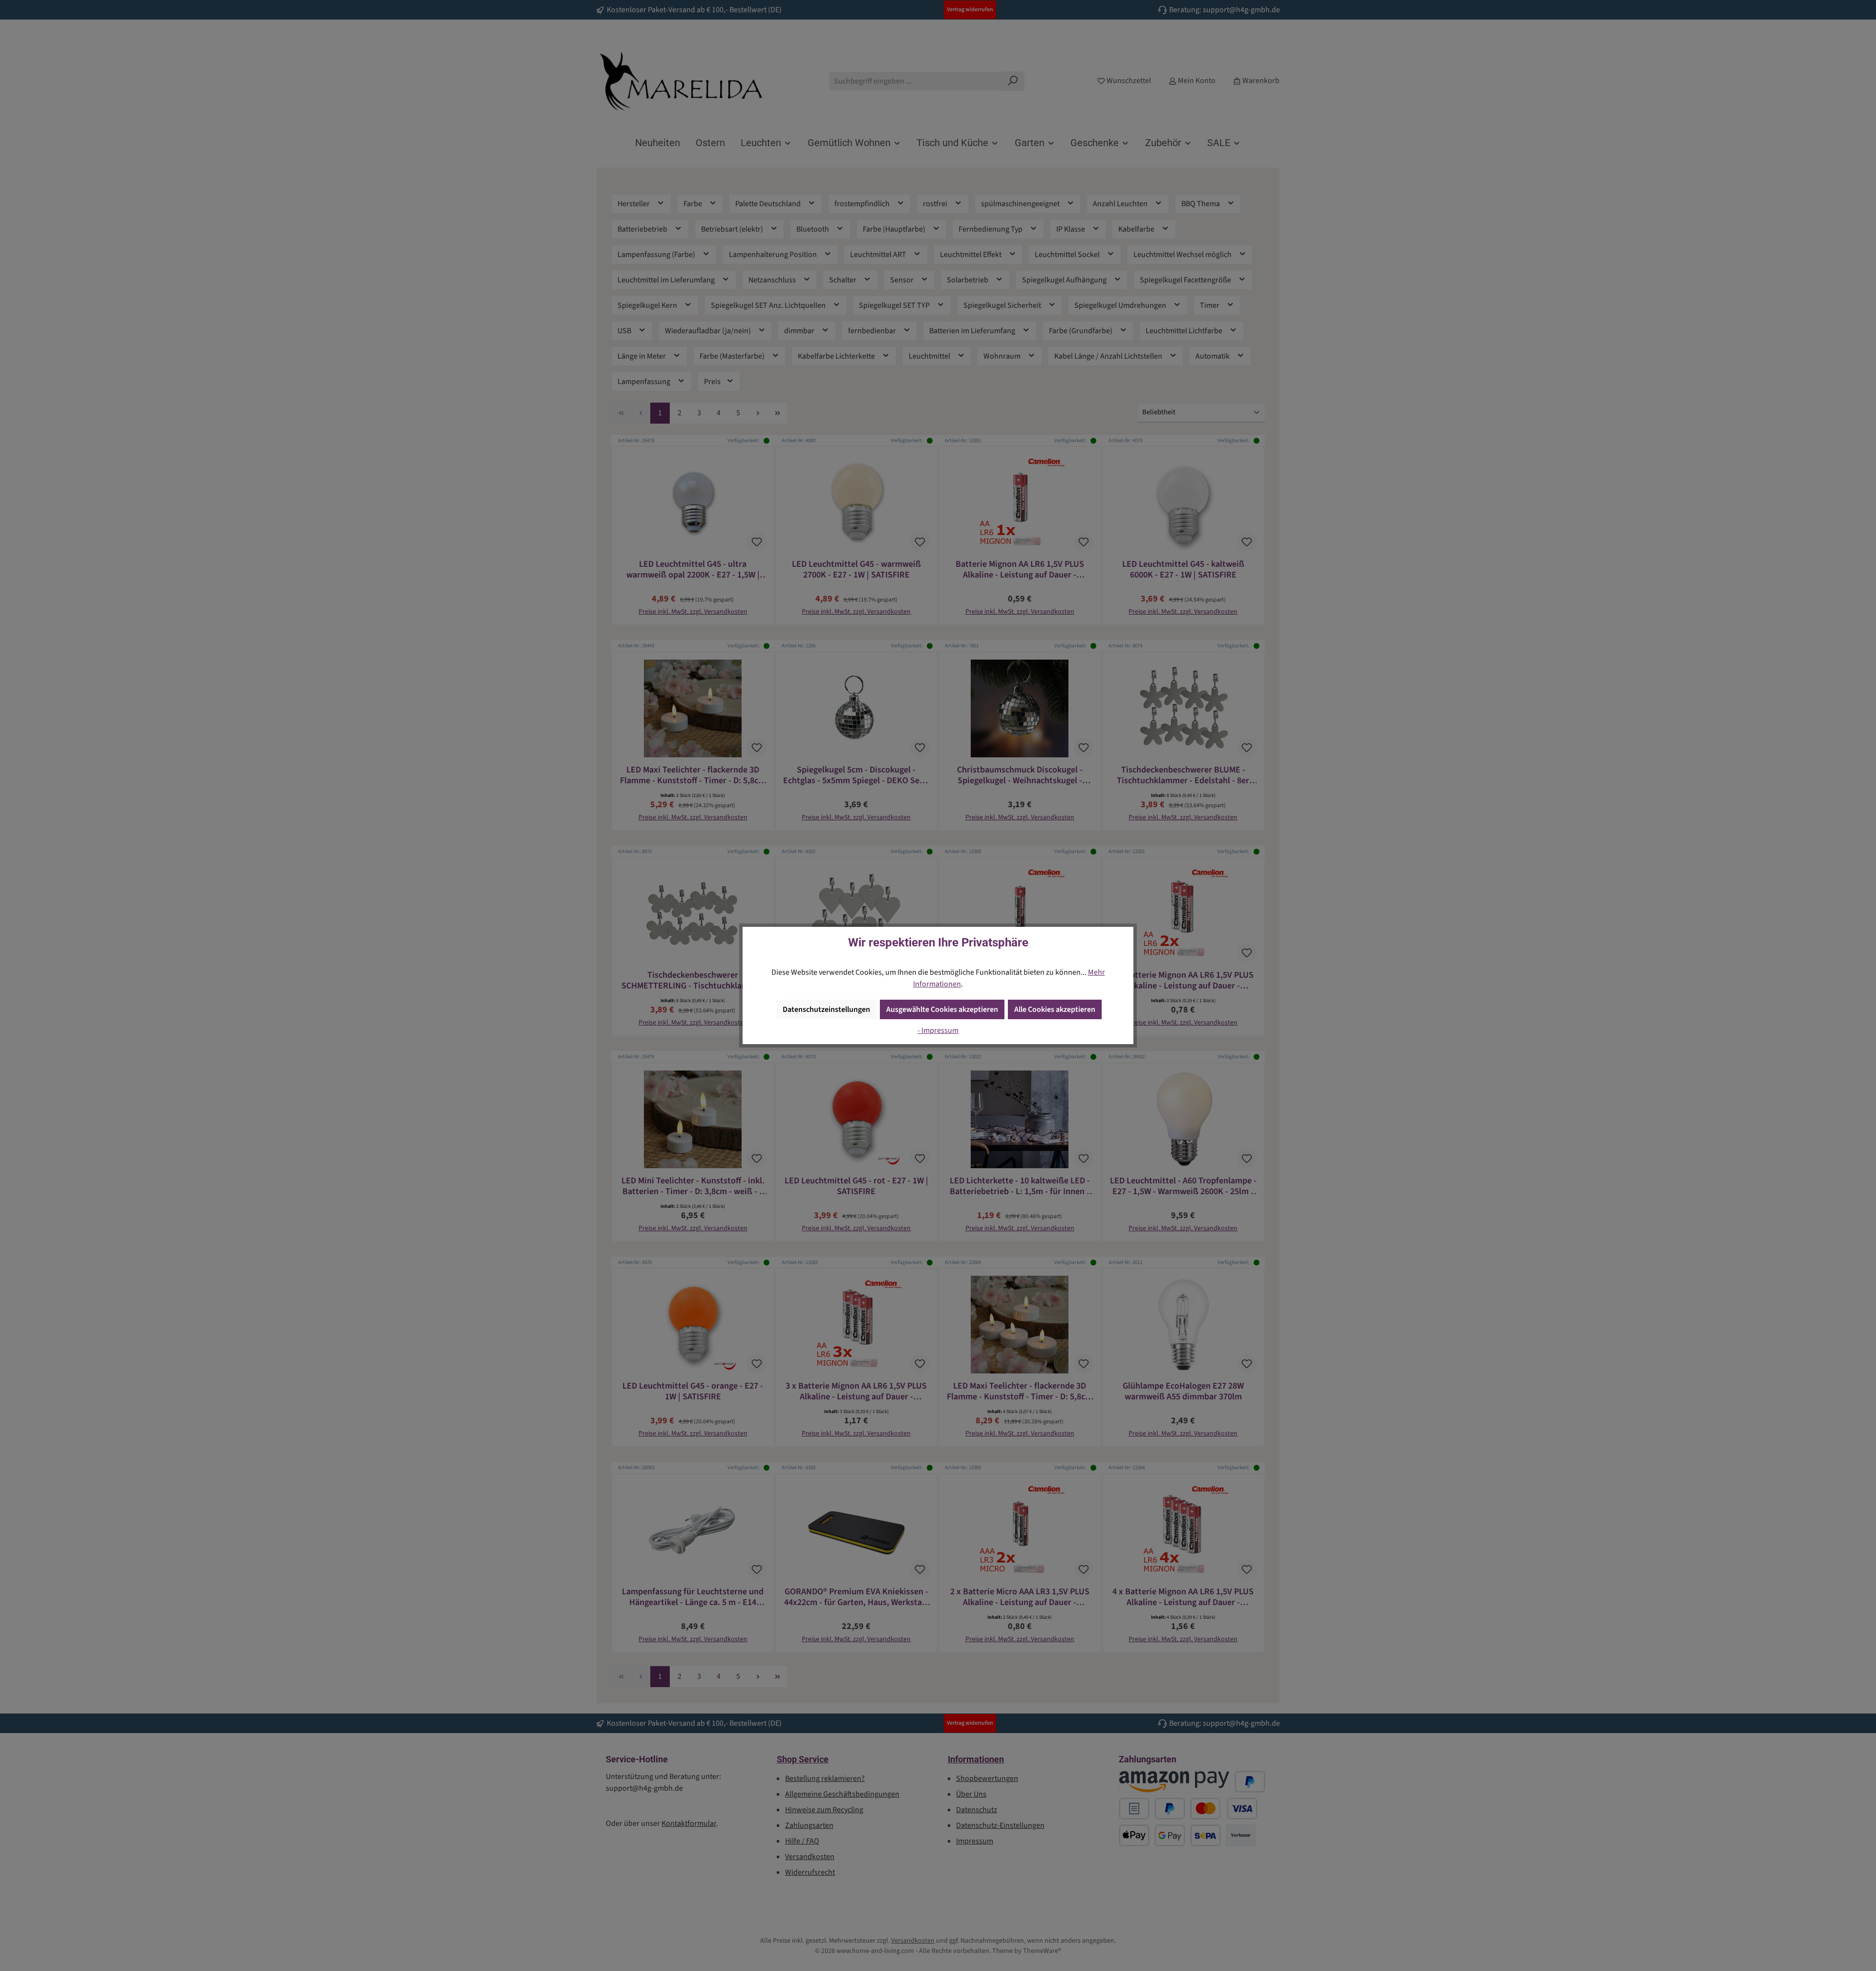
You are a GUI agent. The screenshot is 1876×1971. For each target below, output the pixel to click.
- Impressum (938, 1030)
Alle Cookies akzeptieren (1055, 1009)
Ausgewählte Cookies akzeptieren (942, 1009)
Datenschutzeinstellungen (826, 1009)
